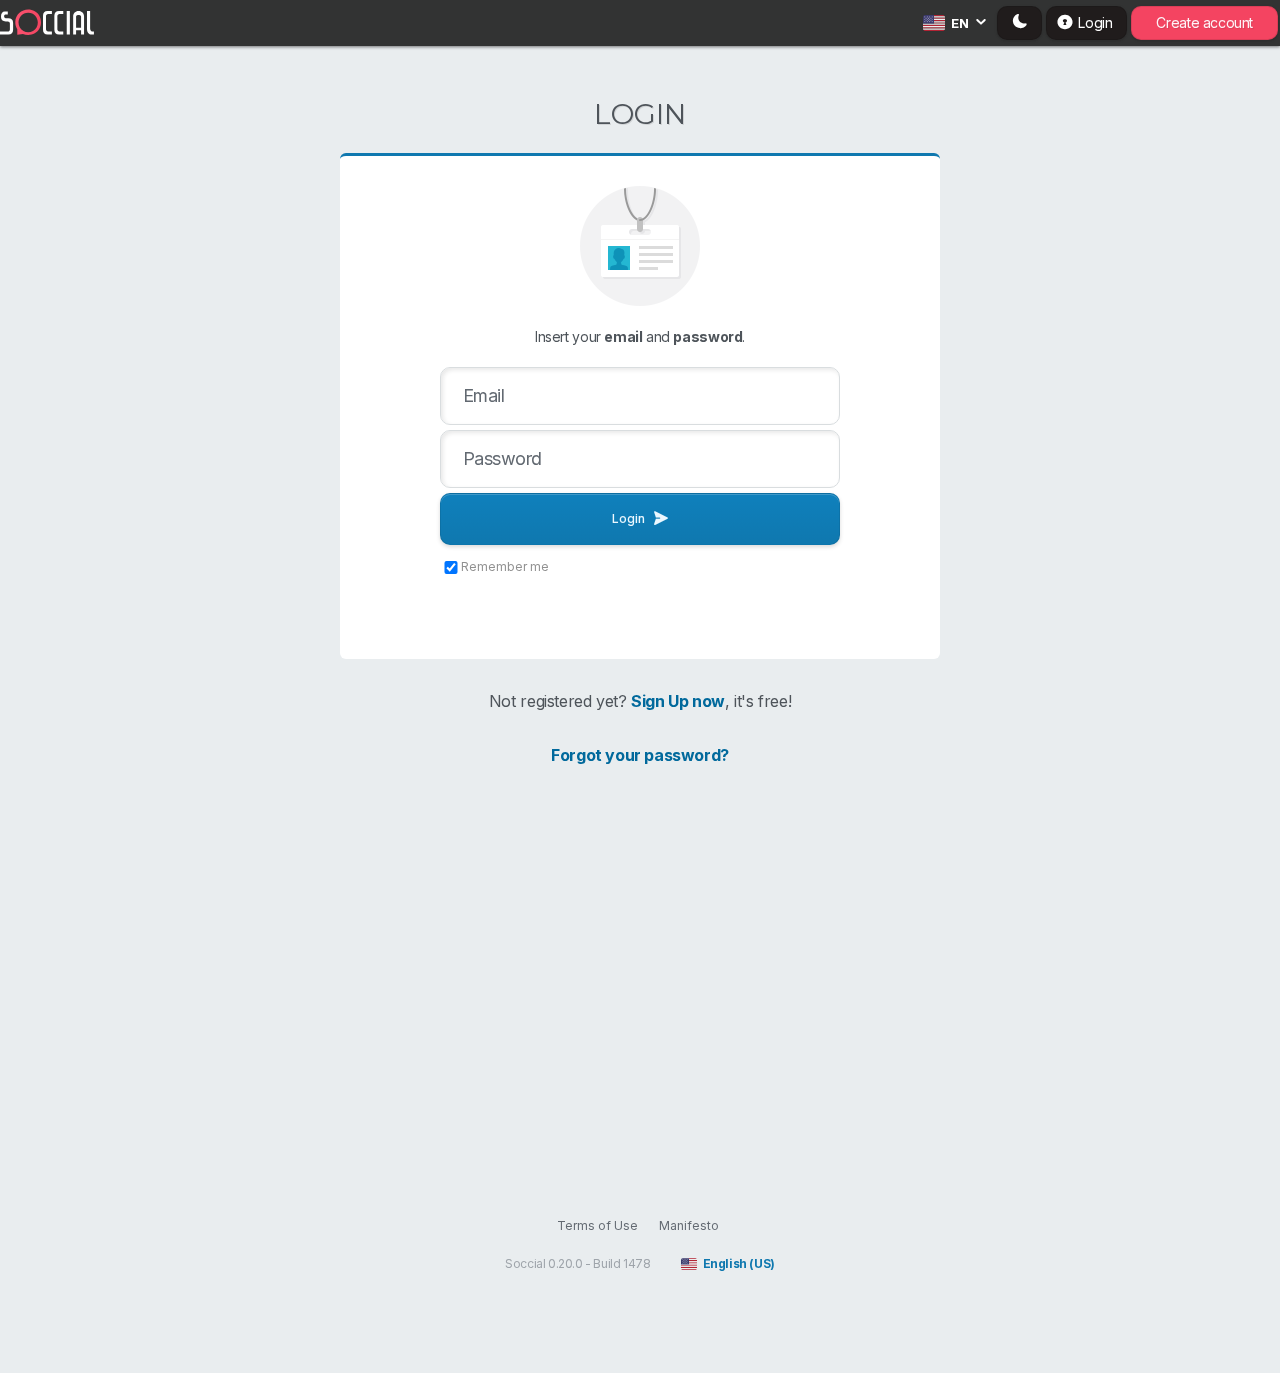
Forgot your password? (640, 755)
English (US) (739, 1263)
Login (628, 518)
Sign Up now (678, 701)
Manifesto (689, 1225)
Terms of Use (597, 1225)
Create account (1204, 22)
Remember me (505, 566)
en (959, 23)
